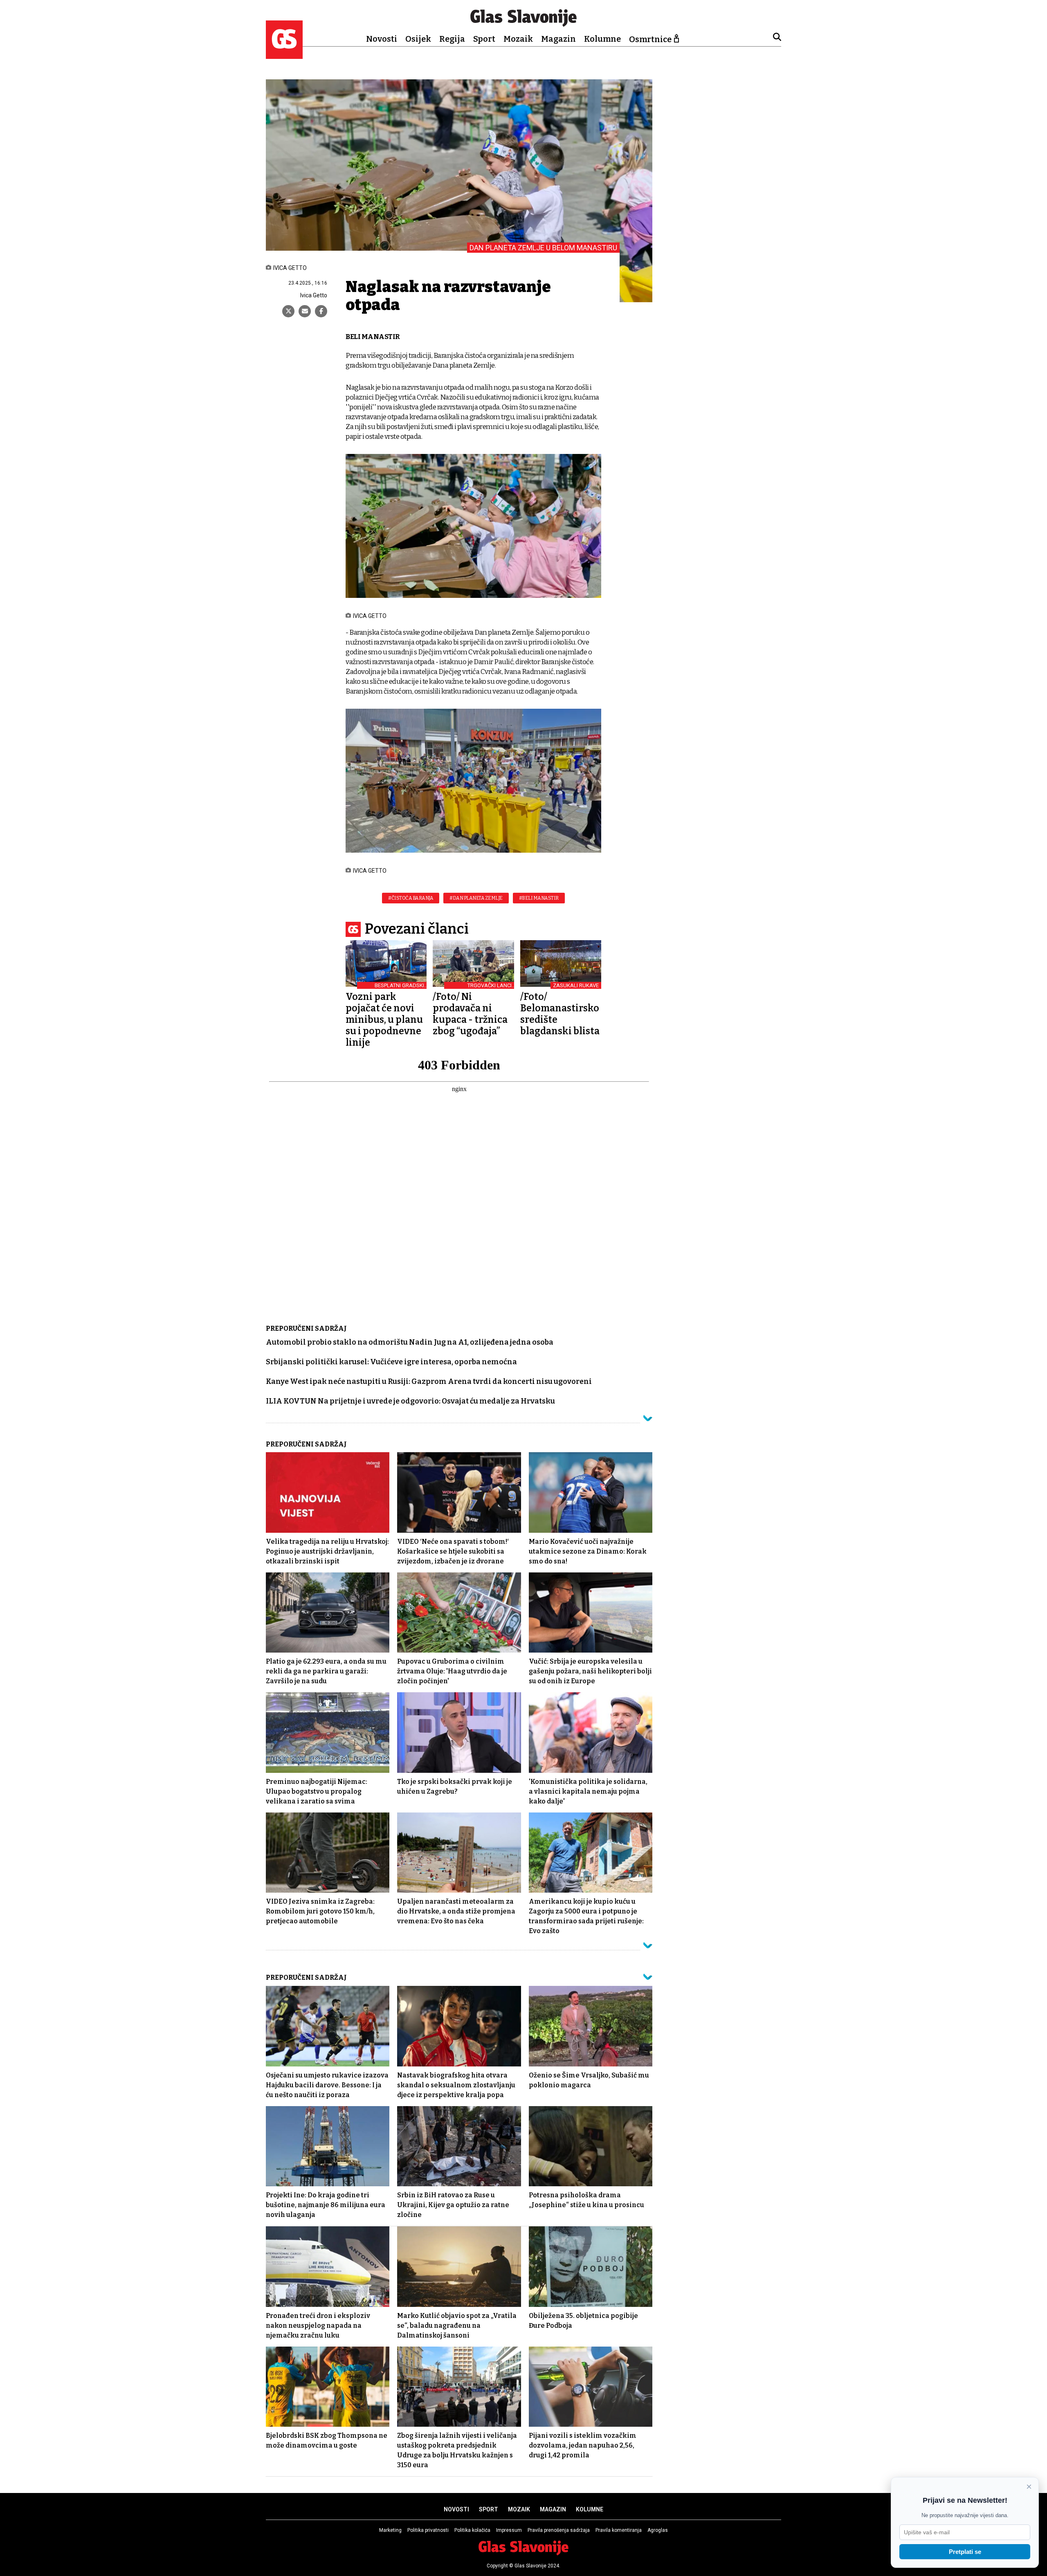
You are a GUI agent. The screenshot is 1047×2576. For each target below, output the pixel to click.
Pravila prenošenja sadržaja (559, 2530)
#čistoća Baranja (411, 898)
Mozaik (518, 39)
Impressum (509, 2530)
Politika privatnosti (428, 2530)
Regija (452, 39)
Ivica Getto (314, 295)
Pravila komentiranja (619, 2530)
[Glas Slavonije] (284, 55)
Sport (484, 39)
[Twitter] (288, 311)
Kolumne (602, 39)
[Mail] (305, 311)
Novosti (382, 39)
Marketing (390, 2530)
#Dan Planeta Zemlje (476, 898)
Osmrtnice (650, 39)
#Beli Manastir (539, 898)
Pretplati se (965, 2552)
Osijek (418, 39)
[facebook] (321, 311)
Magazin (558, 39)
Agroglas (658, 2530)
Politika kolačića (472, 2530)
